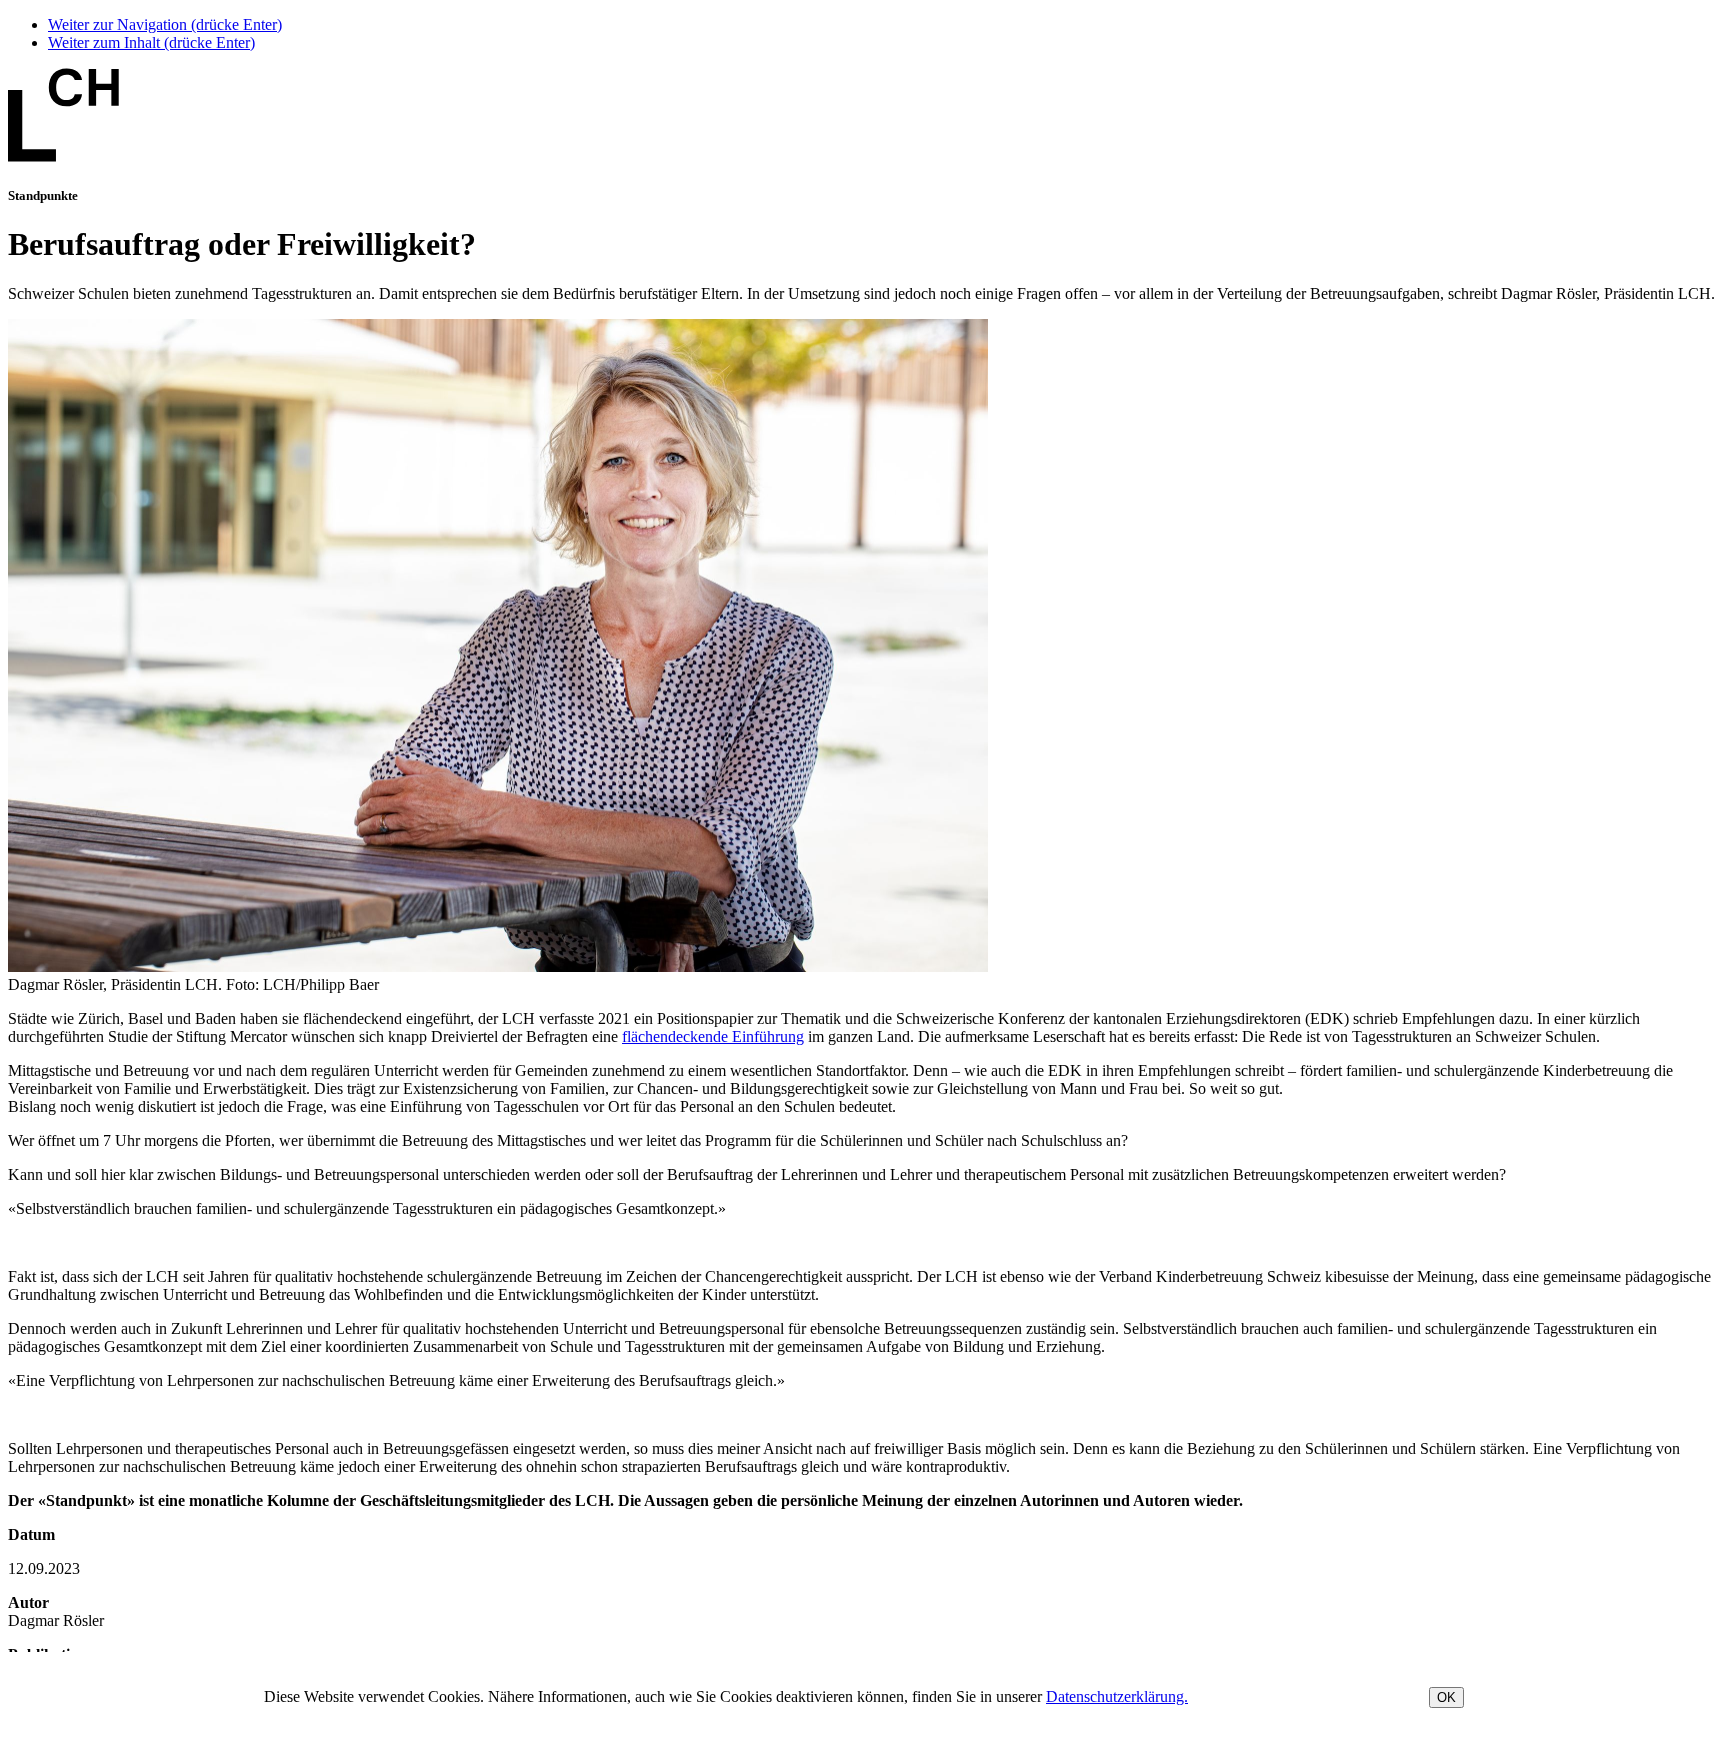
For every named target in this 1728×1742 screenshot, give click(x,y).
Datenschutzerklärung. (1117, 1696)
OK (1446, 1697)
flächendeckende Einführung (713, 1036)
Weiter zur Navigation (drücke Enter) (165, 24)
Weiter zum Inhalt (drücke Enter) (151, 42)
